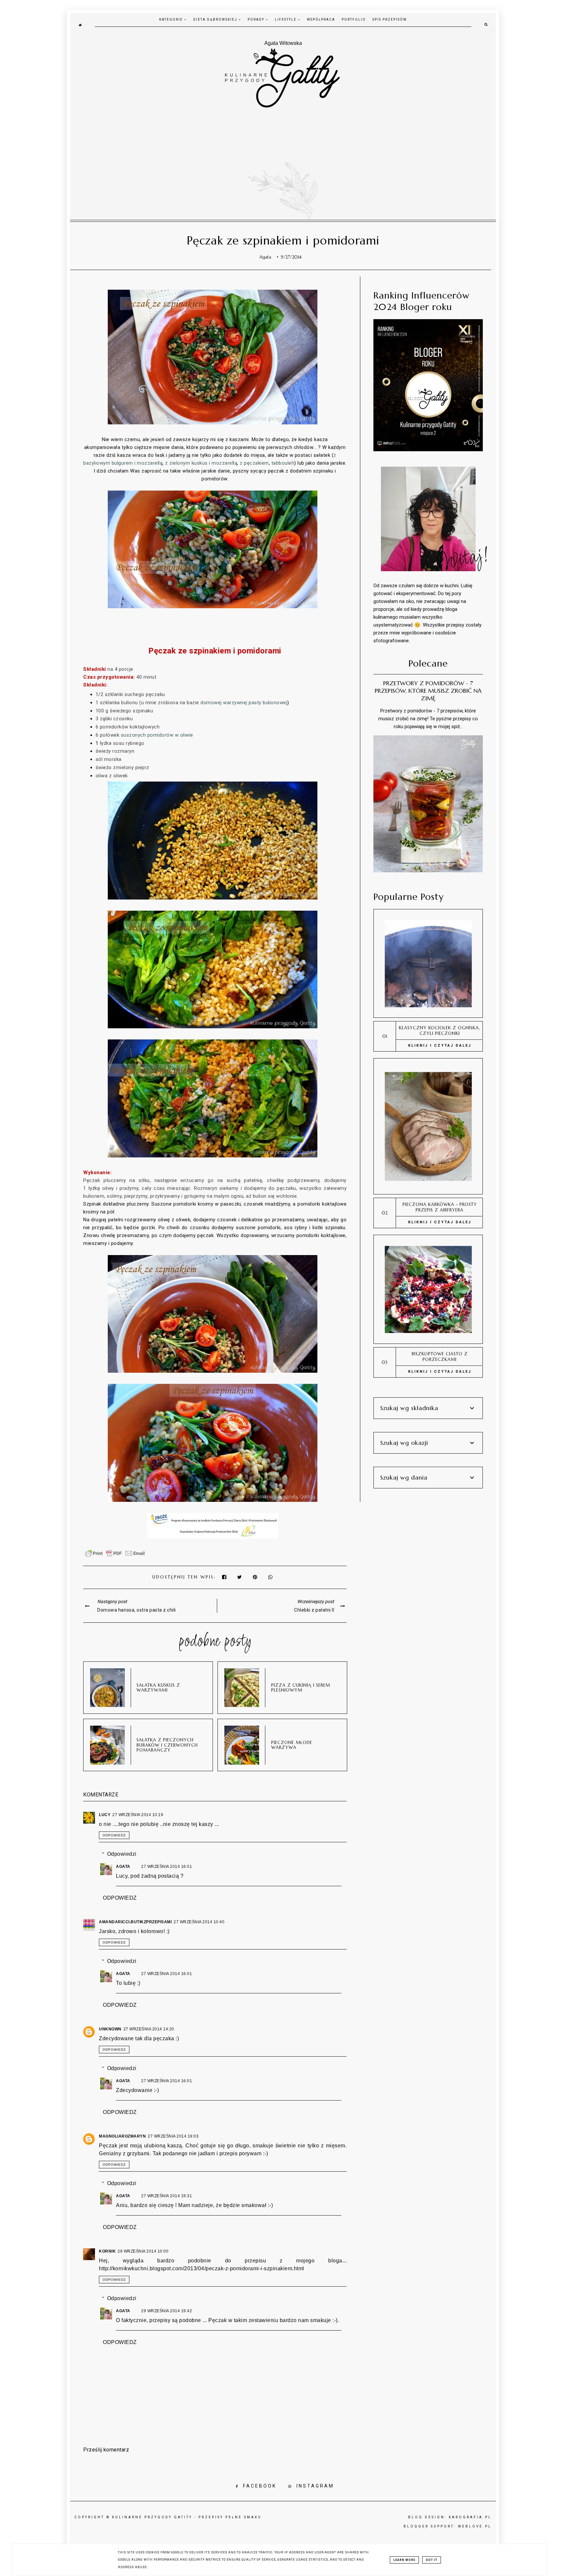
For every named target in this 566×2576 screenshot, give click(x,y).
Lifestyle (286, 19)
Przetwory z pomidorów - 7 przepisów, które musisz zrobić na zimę (428, 691)
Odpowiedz (114, 1835)
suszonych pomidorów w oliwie (157, 735)
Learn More (404, 2560)
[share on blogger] (257, 1577)
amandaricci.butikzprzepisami (135, 1922)
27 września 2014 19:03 (173, 2136)
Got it (432, 2560)
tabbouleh (283, 463)
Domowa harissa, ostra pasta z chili (137, 1610)
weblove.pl (475, 2526)
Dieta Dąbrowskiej (216, 19)
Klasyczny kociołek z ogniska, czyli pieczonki (440, 1031)
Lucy (105, 1815)
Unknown (110, 2029)
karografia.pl (470, 2517)
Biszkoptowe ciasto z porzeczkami (440, 1357)
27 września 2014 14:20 (149, 2029)
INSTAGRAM (315, 2486)
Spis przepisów (390, 19)
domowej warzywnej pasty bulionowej (244, 703)
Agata (124, 1867)
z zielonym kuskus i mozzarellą (201, 463)
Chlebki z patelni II (314, 1610)
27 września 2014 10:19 (138, 1815)
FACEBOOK (260, 2486)
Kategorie (172, 19)
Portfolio (354, 19)
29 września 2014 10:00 (143, 2251)
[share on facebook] (225, 1577)
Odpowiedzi (122, 1854)
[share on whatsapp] (271, 1577)
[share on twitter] (240, 1577)
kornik (107, 2251)
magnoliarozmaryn (122, 2136)
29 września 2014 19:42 (167, 2311)
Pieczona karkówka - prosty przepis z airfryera (440, 1207)
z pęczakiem (254, 463)
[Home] (80, 25)
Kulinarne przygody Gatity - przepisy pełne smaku (187, 2517)
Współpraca (321, 19)
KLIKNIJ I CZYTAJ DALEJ (440, 1046)
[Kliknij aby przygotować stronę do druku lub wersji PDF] (115, 1557)
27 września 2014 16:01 (167, 1867)
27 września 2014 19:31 (167, 2196)
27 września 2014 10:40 (199, 1922)
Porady (257, 19)
